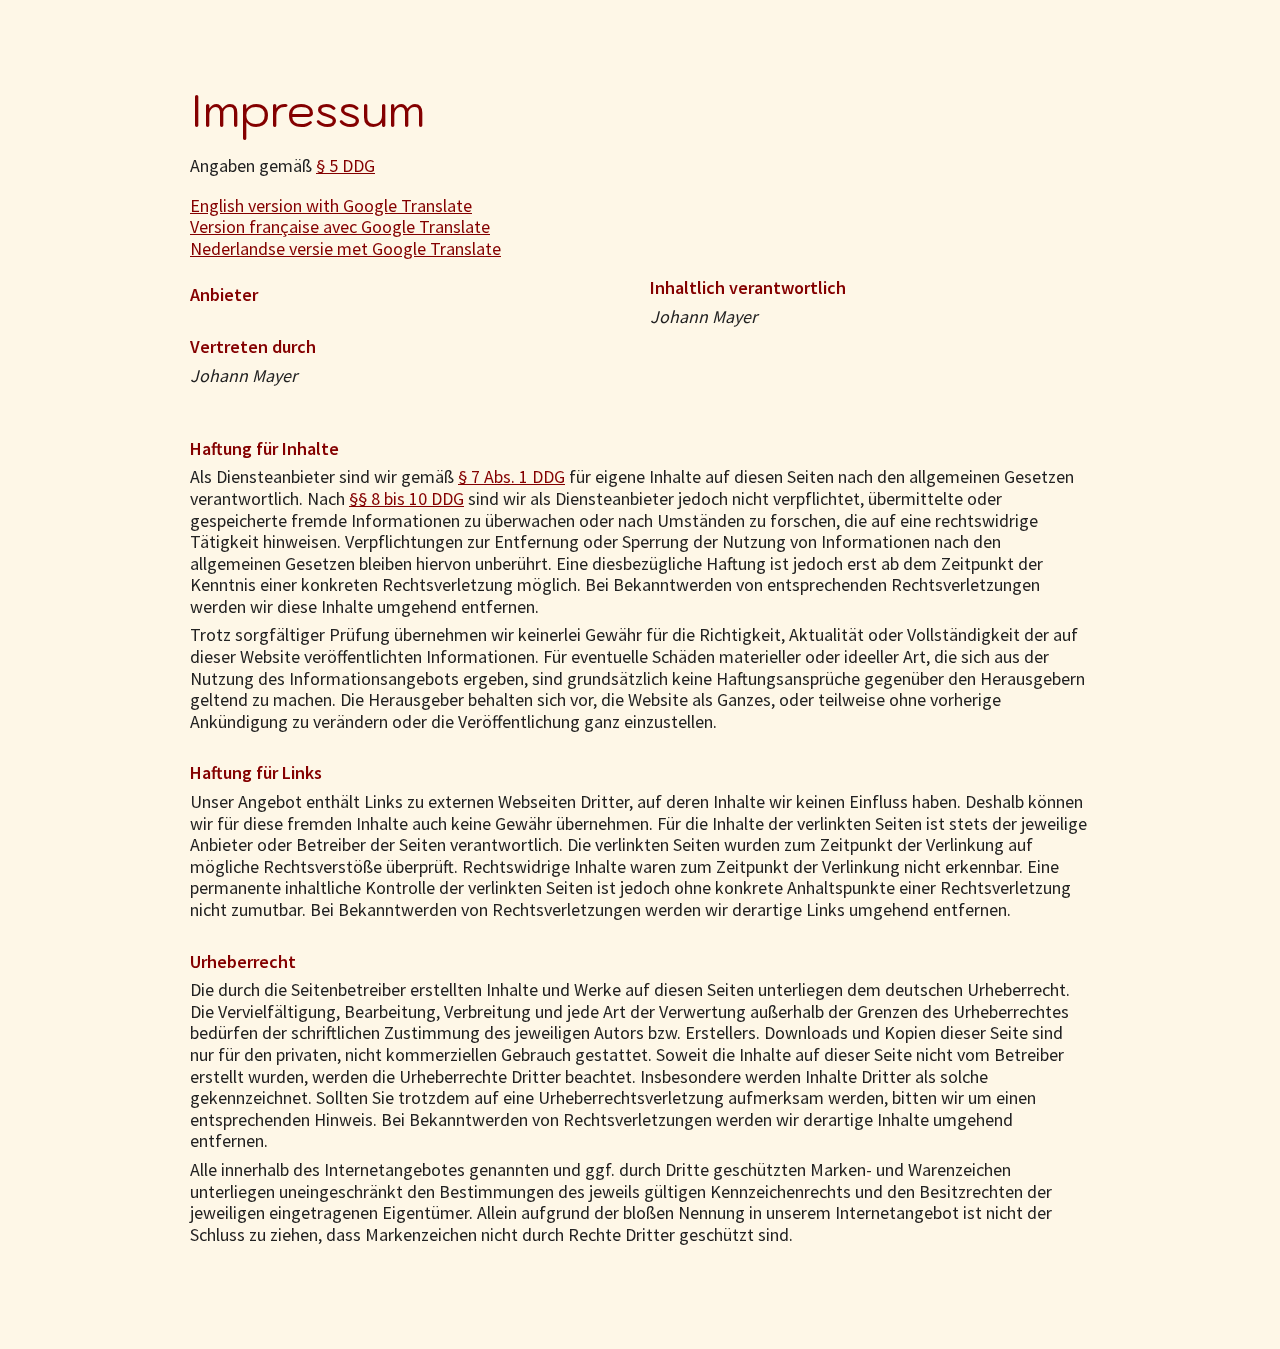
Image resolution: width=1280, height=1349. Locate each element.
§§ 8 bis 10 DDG (406, 498)
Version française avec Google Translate (340, 226)
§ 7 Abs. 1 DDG (511, 476)
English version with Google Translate (331, 205)
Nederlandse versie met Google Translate (345, 248)
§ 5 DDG (345, 165)
